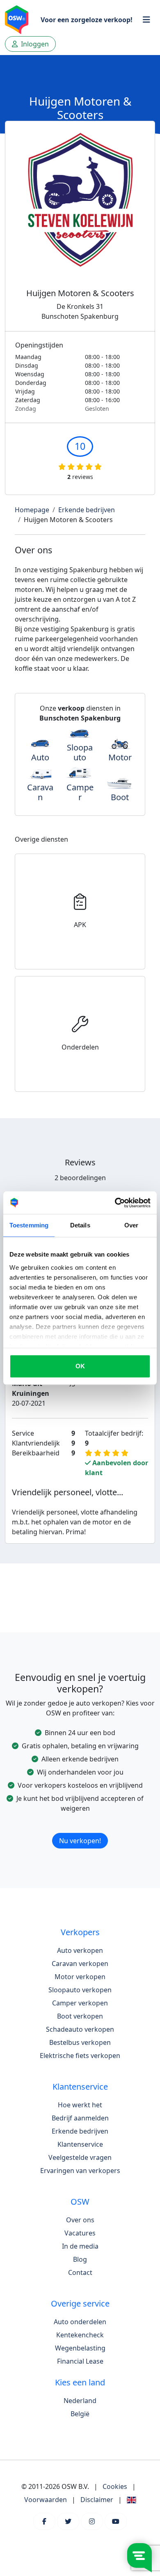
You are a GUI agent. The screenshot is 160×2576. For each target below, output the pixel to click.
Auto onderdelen (80, 2322)
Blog (80, 2259)
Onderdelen (80, 1047)
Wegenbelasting (80, 2348)
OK (80, 1366)
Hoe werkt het (80, 2105)
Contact (80, 2272)
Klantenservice (80, 2144)
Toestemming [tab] (29, 1225)
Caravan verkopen (80, 1964)
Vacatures (80, 2233)
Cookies (115, 2486)
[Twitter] (68, 2521)
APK (80, 925)
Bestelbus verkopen (80, 2042)
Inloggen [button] (34, 44)
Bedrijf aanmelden (80, 2118)
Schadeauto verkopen (80, 2029)
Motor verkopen (80, 1977)
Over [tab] (131, 1225)
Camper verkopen (80, 2003)
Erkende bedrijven (87, 510)
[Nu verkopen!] (80, 1830)
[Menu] (146, 20)
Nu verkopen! (80, 1841)
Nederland (80, 2401)
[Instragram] (92, 2521)
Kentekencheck (80, 2335)
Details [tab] (80, 1225)
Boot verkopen (80, 2016)
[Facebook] (44, 2521)
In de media (80, 2246)
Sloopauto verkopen (80, 1990)
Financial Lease (80, 2361)
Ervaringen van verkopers (80, 2171)
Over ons (80, 2220)
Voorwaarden (46, 2500)
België (80, 2414)
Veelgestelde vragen (80, 2157)
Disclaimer (97, 2500)
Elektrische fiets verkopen (80, 2056)
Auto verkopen (80, 1950)
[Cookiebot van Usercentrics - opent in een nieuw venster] (115, 1203)
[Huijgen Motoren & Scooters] (80, 210)
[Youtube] (116, 2521)
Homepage (32, 510)
